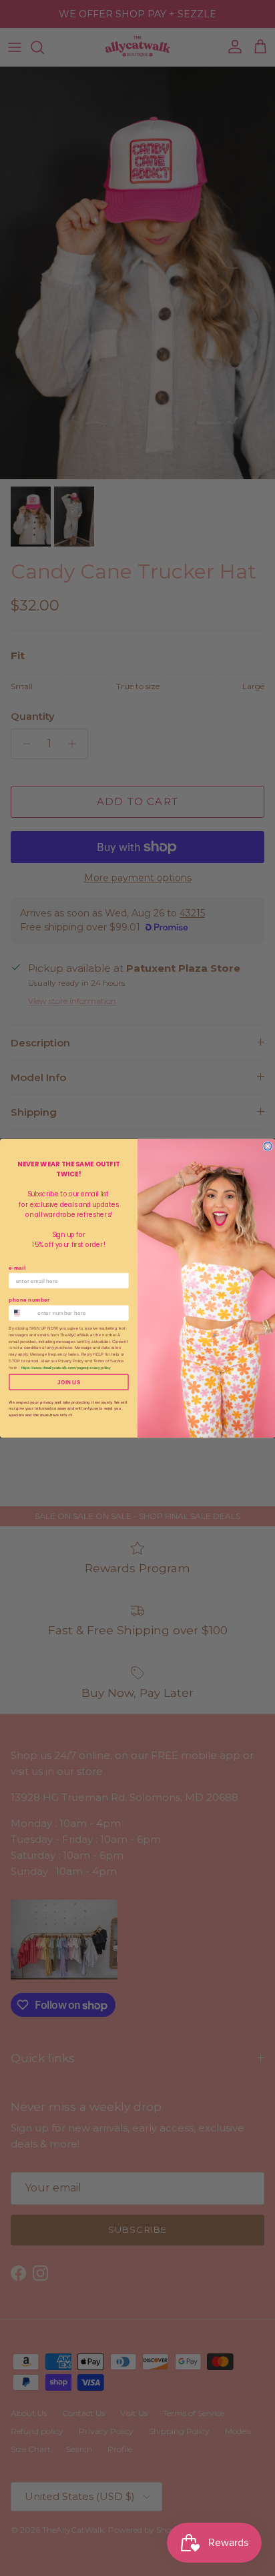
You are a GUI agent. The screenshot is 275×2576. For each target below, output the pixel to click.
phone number (29, 1300)
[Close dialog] (268, 1146)
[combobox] (21, 1313)
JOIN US (69, 1382)
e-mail (17, 1267)
